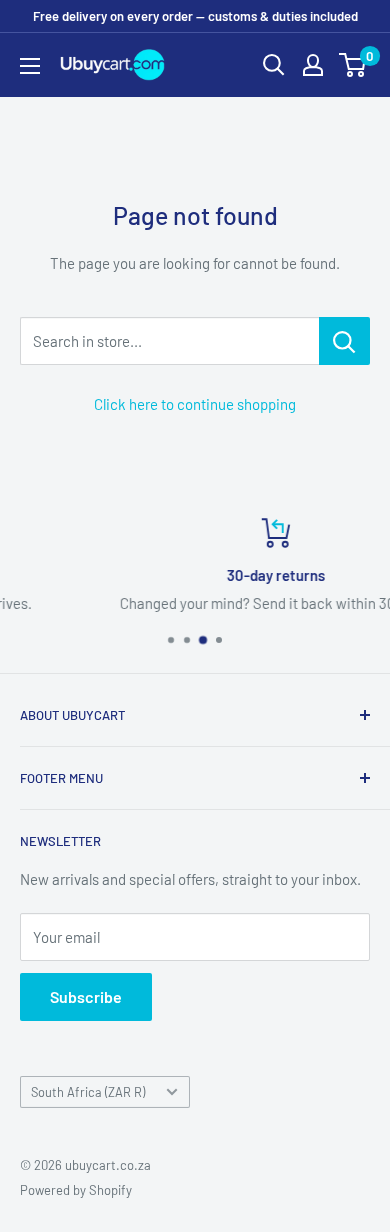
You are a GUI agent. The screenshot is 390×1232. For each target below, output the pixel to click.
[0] (353, 65)
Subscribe (86, 996)
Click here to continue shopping (195, 404)
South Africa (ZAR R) (88, 1092)
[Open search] (274, 65)
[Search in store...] (344, 341)
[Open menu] (30, 66)
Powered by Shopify (76, 1190)
